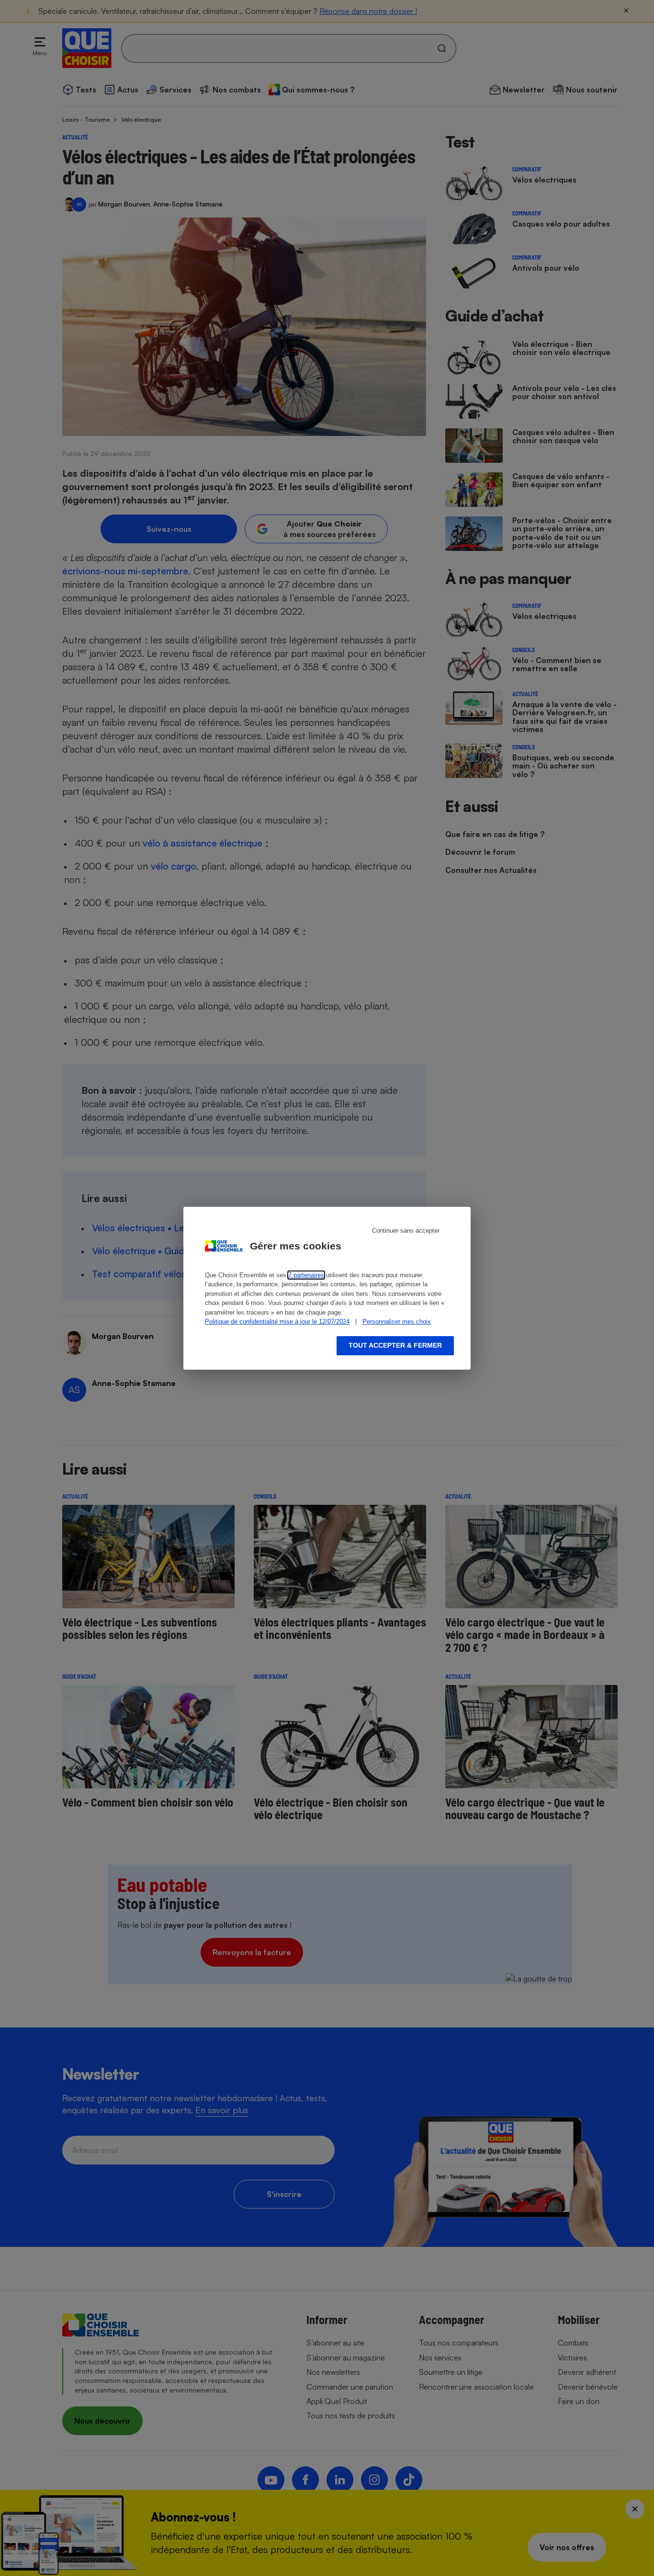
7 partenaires (306, 1275)
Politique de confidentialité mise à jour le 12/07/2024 (277, 1322)
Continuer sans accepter (406, 1231)
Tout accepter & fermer (395, 1345)
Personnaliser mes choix (397, 1322)
